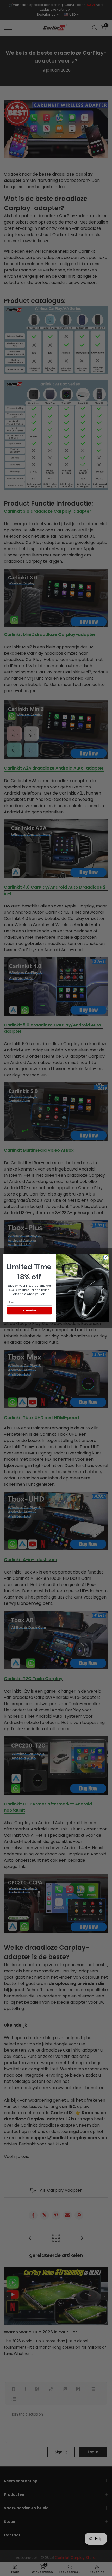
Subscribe (29, 1311)
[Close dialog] (106, 1257)
